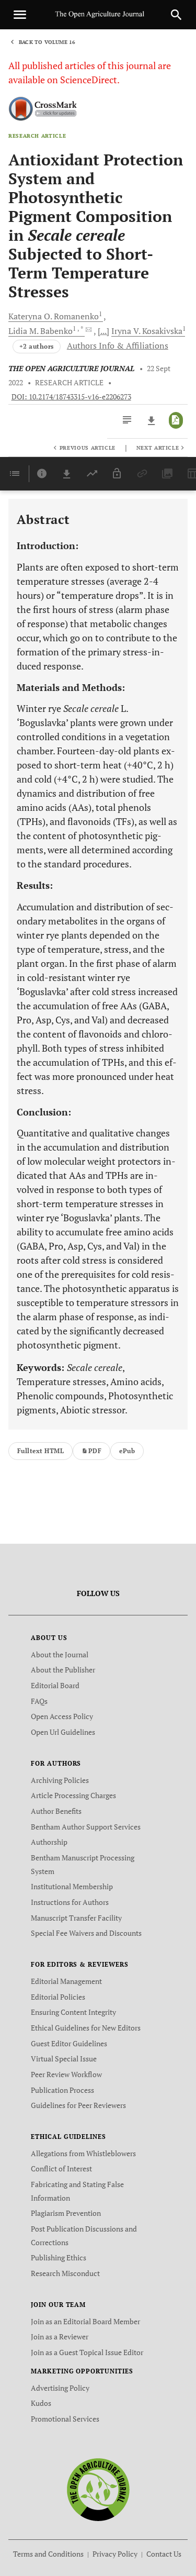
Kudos (41, 2403)
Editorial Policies (58, 1997)
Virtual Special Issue (64, 2059)
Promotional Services (65, 2419)
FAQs (39, 1701)
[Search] (176, 15)
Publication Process (62, 2090)
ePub (127, 1451)
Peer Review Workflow (66, 2074)
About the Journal (60, 1654)
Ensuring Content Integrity (73, 2012)
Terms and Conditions (48, 2554)
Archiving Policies (60, 1780)
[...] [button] (103, 331)
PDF (95, 1451)
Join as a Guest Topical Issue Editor (87, 2352)
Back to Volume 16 (47, 42)
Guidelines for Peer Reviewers (78, 2105)
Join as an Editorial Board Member (85, 2321)
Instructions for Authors (70, 1902)
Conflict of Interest (61, 2168)
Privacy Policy (115, 2554)
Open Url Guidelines (63, 1732)
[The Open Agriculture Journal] (98, 2489)
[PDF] (176, 420)
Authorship (49, 1842)
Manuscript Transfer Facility (76, 1918)
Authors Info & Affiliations (118, 345)
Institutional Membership (72, 1886)
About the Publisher (63, 1670)
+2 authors (37, 346)
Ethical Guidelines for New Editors (86, 2028)
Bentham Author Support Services (86, 1827)
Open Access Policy (62, 1716)
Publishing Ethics (59, 2257)
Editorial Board (55, 1685)
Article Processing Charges (73, 1795)
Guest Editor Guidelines (69, 2043)
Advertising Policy (60, 2388)
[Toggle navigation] (20, 15)
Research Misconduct (65, 2273)
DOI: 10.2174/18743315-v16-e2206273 (71, 397)
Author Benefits (56, 1811)
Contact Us (164, 2554)
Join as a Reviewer (60, 2337)
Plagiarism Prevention (66, 2213)
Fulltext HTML (41, 1451)
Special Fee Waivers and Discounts (86, 1933)
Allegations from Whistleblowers (83, 2153)
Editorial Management (66, 1981)
